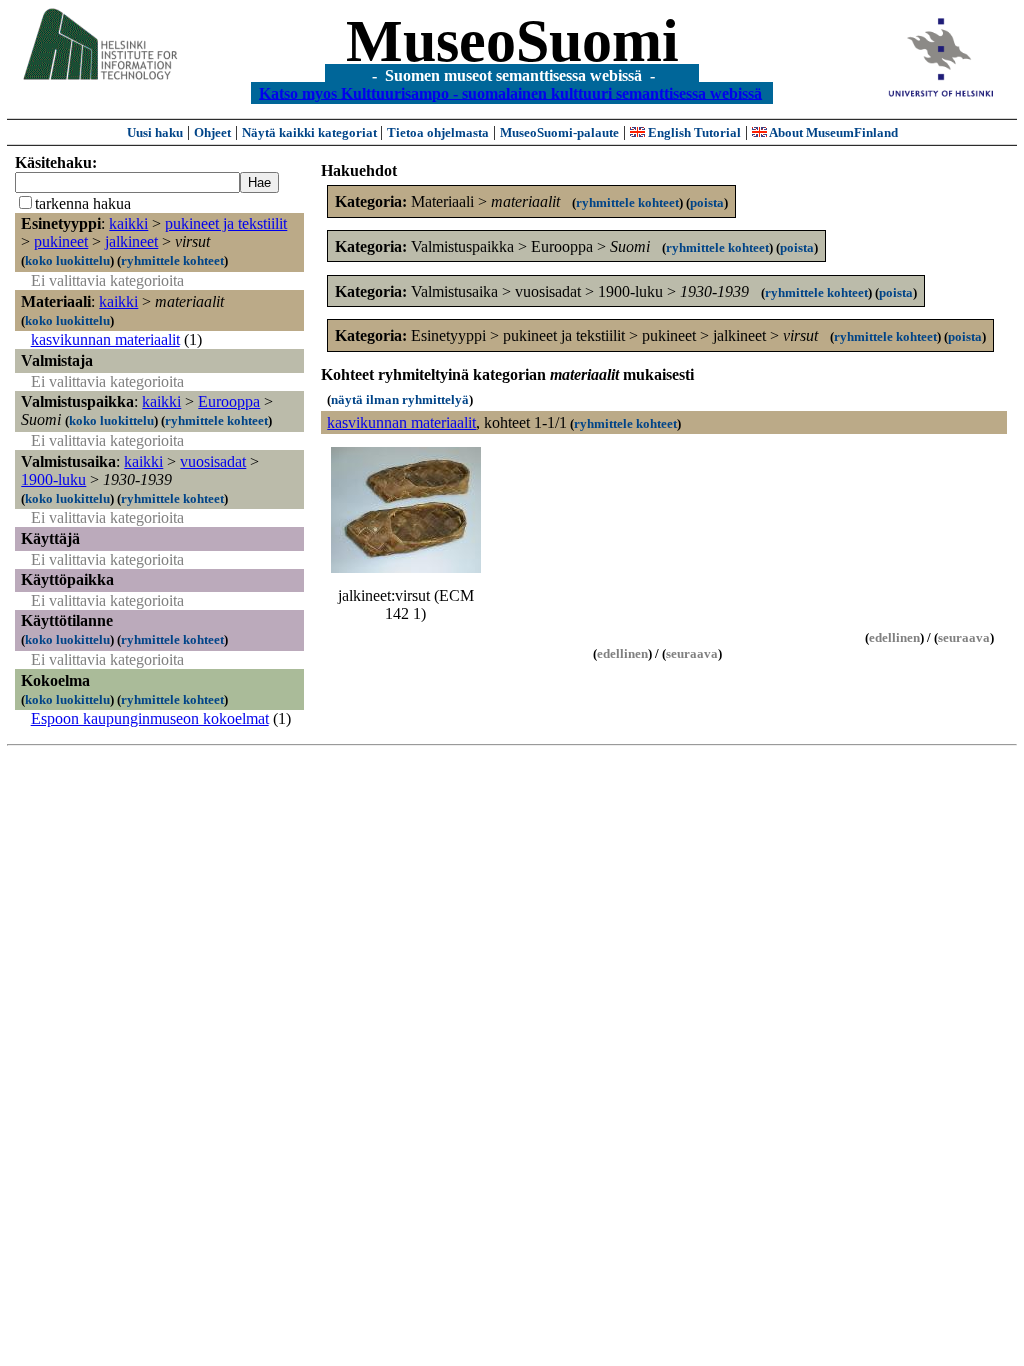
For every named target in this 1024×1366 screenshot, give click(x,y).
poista (707, 202)
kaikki (128, 223)
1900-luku (53, 479)
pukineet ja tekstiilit (226, 223)
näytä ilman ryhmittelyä (400, 399)
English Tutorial (693, 132)
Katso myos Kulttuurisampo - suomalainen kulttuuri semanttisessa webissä (510, 92)
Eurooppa (229, 401)
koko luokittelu (67, 260)
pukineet (61, 241)
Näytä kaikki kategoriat (311, 132)
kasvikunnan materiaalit (105, 339)
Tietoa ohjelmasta (438, 132)
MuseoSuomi (512, 41)
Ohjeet (212, 132)
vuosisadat (213, 461)
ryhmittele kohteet (172, 260)
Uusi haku (155, 132)
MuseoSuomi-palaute (559, 132)
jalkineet (131, 241)
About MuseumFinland (832, 132)
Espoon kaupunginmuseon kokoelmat (150, 718)
